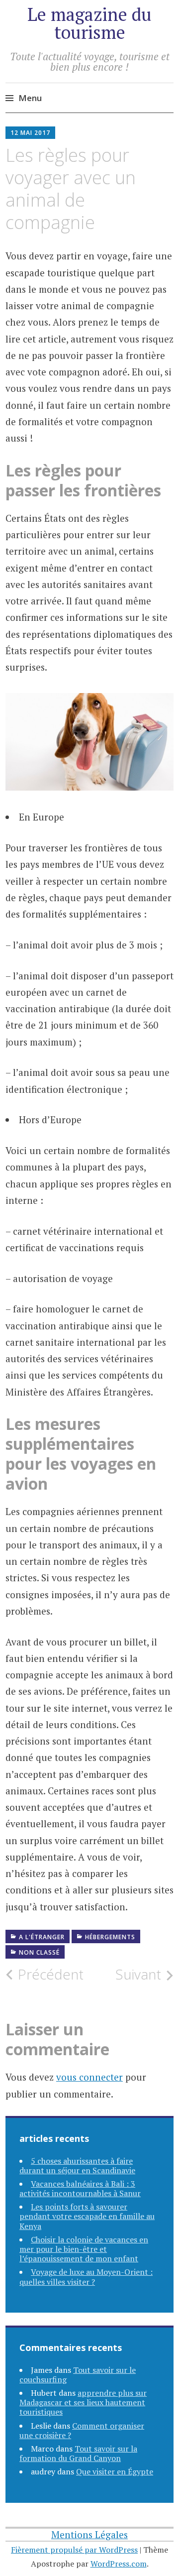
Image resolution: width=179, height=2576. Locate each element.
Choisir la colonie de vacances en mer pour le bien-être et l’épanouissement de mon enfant (84, 2249)
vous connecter (89, 2077)
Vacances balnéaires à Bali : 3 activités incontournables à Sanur (80, 2188)
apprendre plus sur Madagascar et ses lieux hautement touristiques (83, 2402)
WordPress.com (119, 2564)
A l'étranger (42, 1937)
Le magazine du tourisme (89, 23)
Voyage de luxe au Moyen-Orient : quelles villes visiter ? (86, 2277)
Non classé (39, 1952)
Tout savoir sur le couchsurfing (78, 2375)
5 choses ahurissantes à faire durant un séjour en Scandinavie (77, 2166)
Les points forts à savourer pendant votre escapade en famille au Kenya (87, 2216)
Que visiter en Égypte (115, 2471)
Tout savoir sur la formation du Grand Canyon (78, 2453)
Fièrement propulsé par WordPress (74, 2550)
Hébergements (110, 1937)
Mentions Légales (89, 2534)
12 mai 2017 (30, 133)
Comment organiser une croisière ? (82, 2430)
